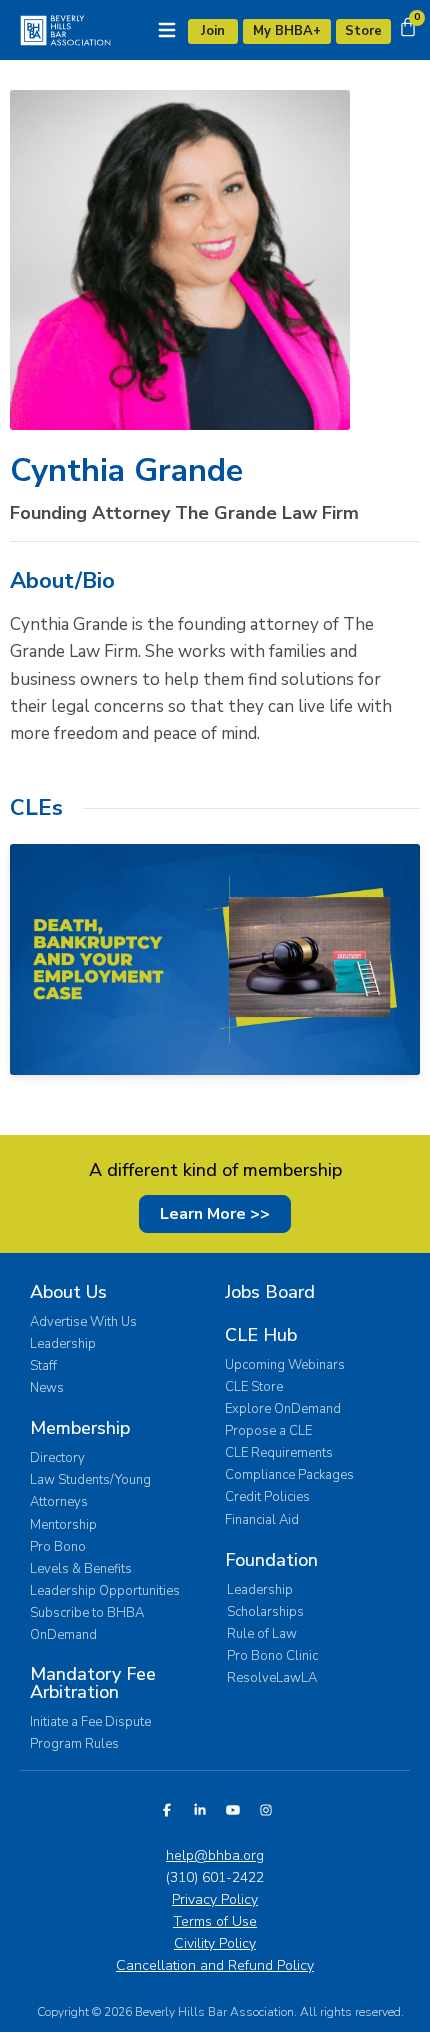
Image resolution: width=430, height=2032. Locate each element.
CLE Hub (261, 1335)
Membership (80, 1428)
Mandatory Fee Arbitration (93, 1683)
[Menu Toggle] (167, 30)
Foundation (271, 1560)
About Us (68, 1292)
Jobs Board (270, 1292)
